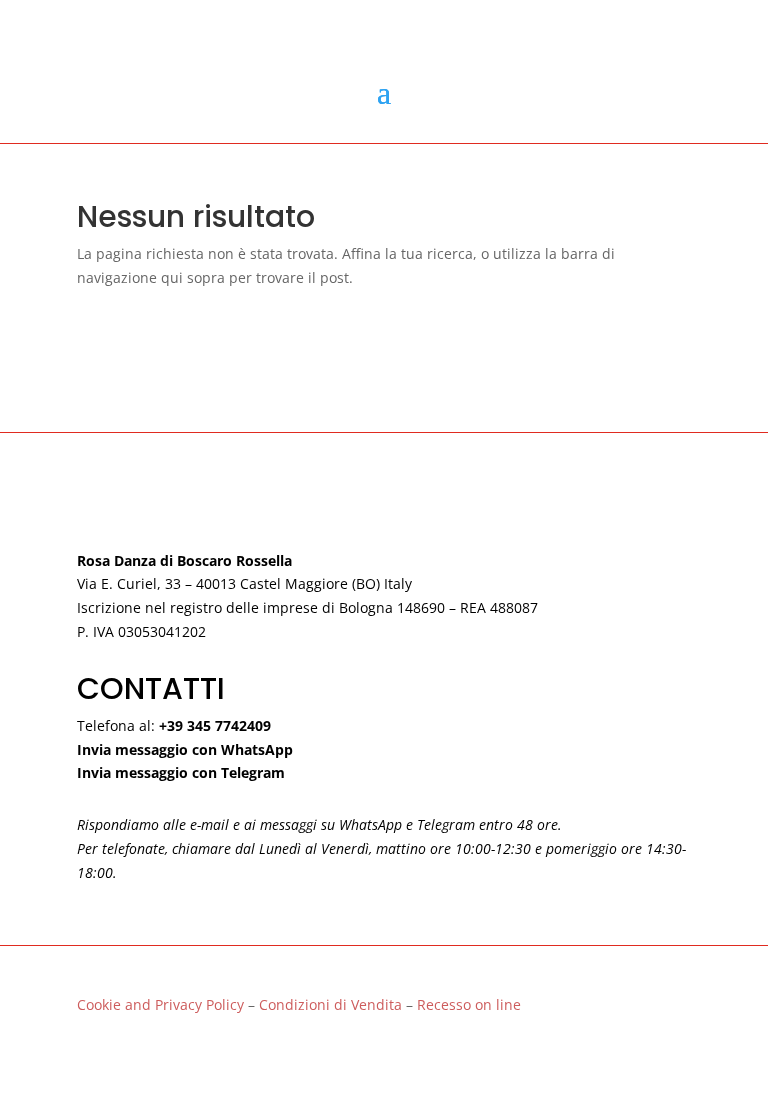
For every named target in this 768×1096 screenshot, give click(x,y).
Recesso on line (469, 1004)
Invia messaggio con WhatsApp (185, 749)
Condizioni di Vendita (332, 1004)
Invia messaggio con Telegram (181, 772)
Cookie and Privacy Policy (160, 1004)
